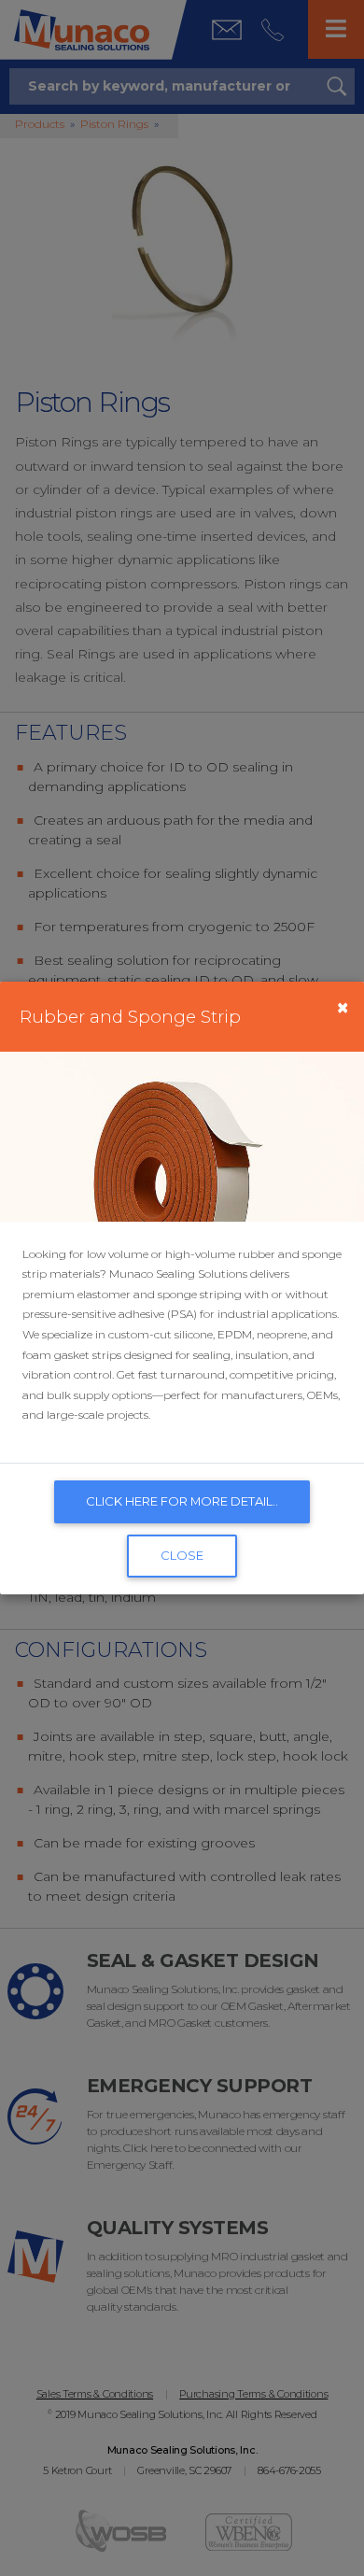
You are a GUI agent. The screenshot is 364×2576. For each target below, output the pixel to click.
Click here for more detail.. (182, 1501)
